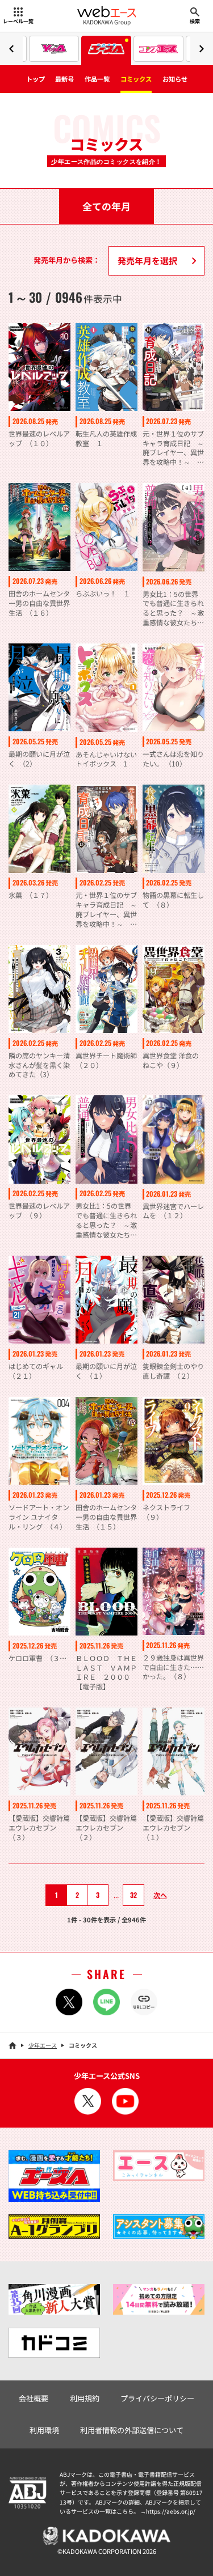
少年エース (43, 2045)
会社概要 (34, 2398)
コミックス (136, 79)
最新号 (64, 79)
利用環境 (44, 2430)
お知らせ (175, 79)
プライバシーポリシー (157, 2398)
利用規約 (85, 2398)
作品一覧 (97, 79)
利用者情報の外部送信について (132, 2430)
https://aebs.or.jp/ (171, 2511)
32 (133, 1895)
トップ (35, 79)
